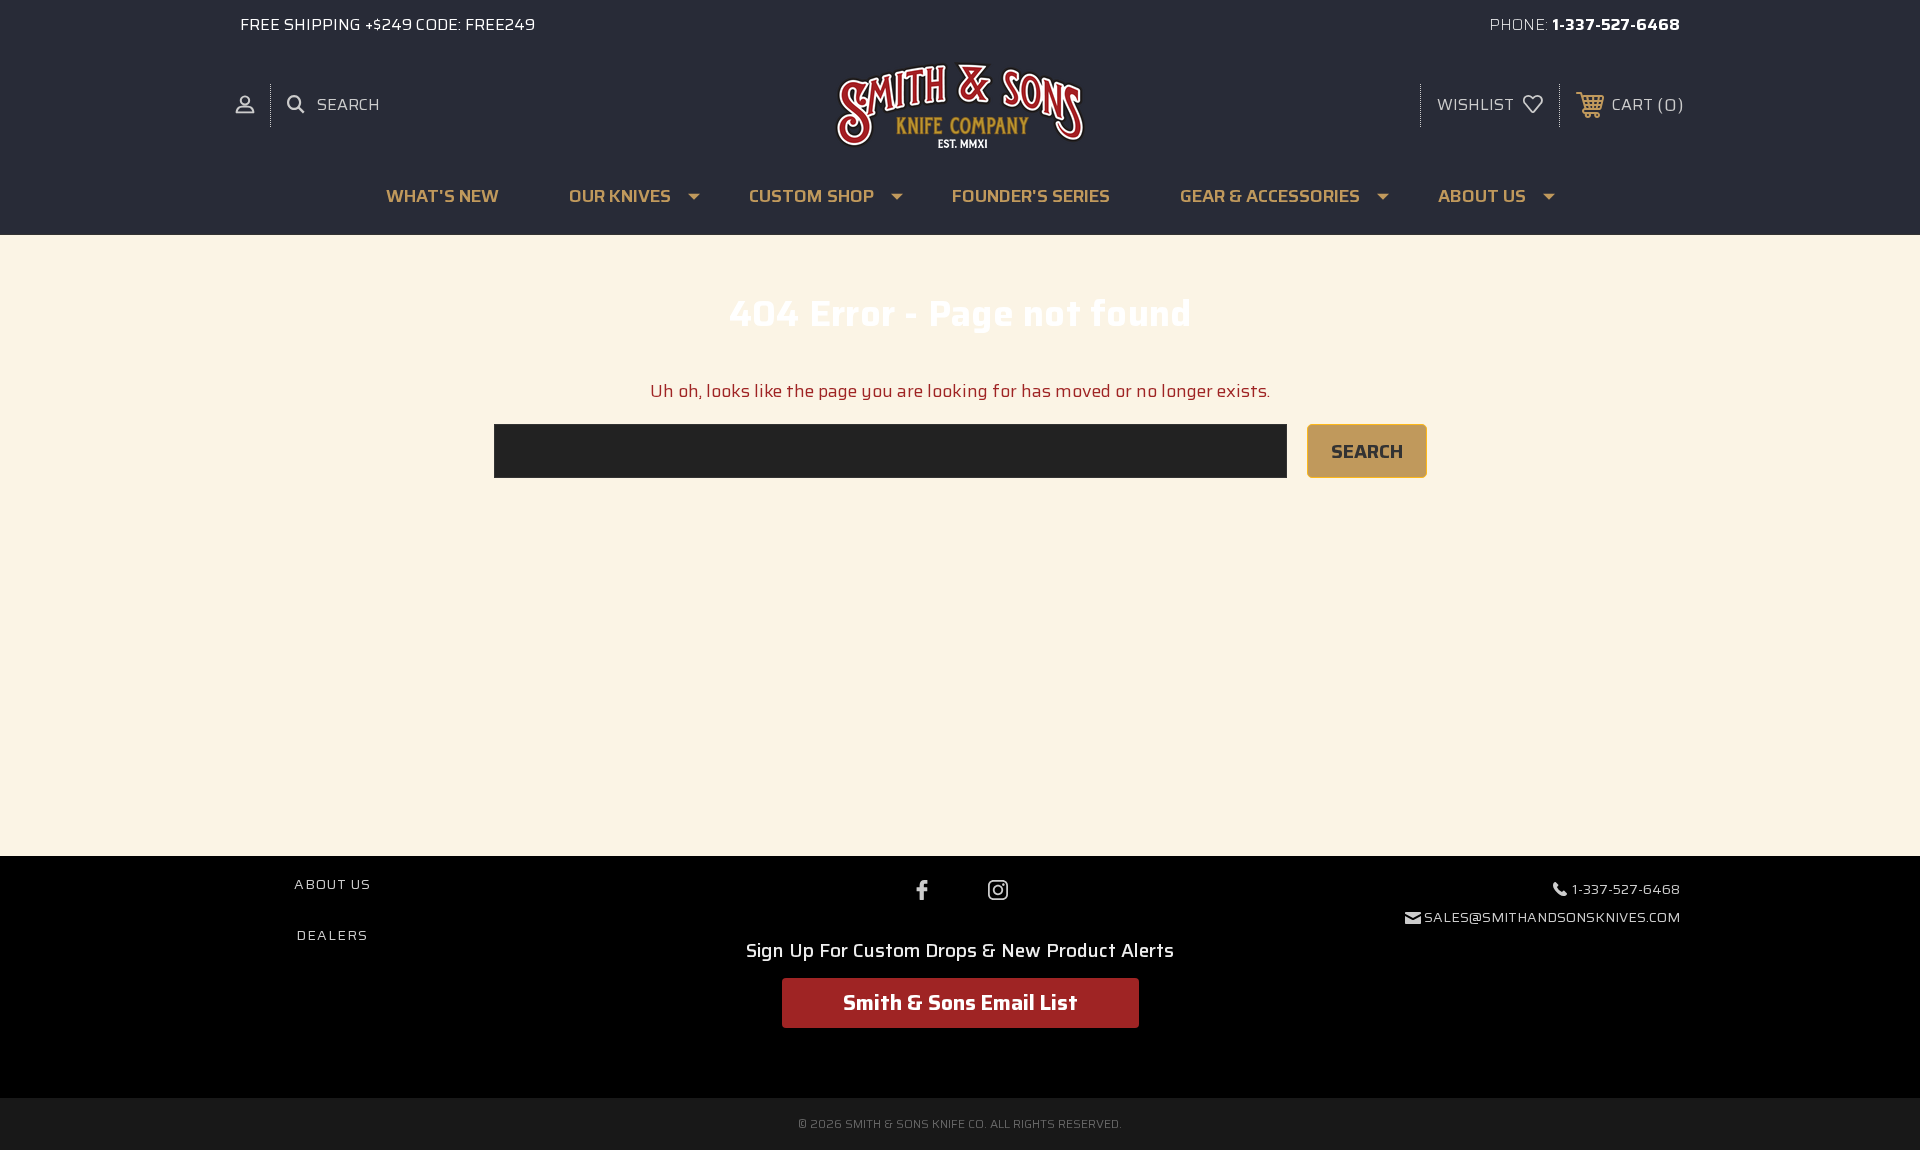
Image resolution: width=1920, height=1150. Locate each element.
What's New (442, 196)
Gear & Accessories (1270, 196)
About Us (1482, 196)
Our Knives (620, 196)
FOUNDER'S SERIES (1031, 196)
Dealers (332, 935)
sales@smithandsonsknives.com (1552, 917)
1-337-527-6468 (1616, 24)
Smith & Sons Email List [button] (960, 1002)
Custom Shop (811, 196)
